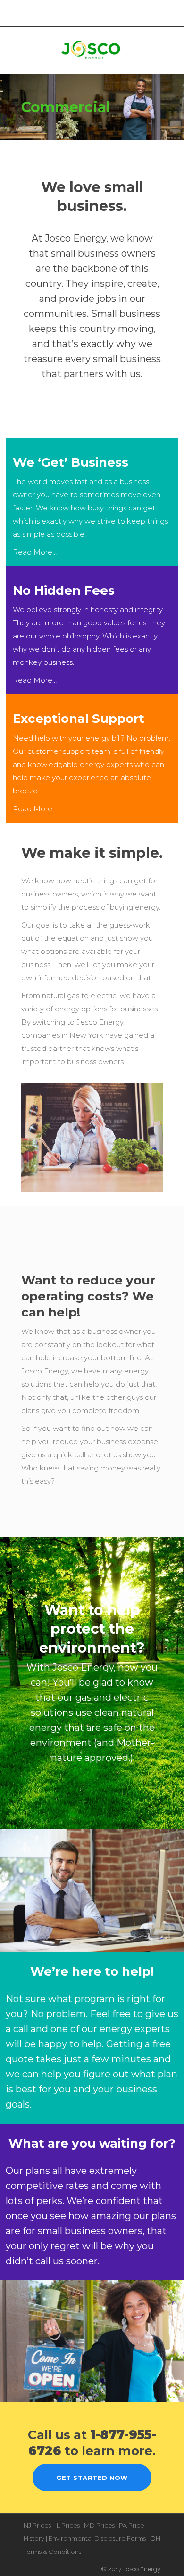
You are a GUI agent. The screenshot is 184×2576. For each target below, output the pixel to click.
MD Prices (99, 2525)
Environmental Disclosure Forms (97, 2538)
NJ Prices (37, 2525)
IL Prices (67, 2525)
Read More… (35, 552)
